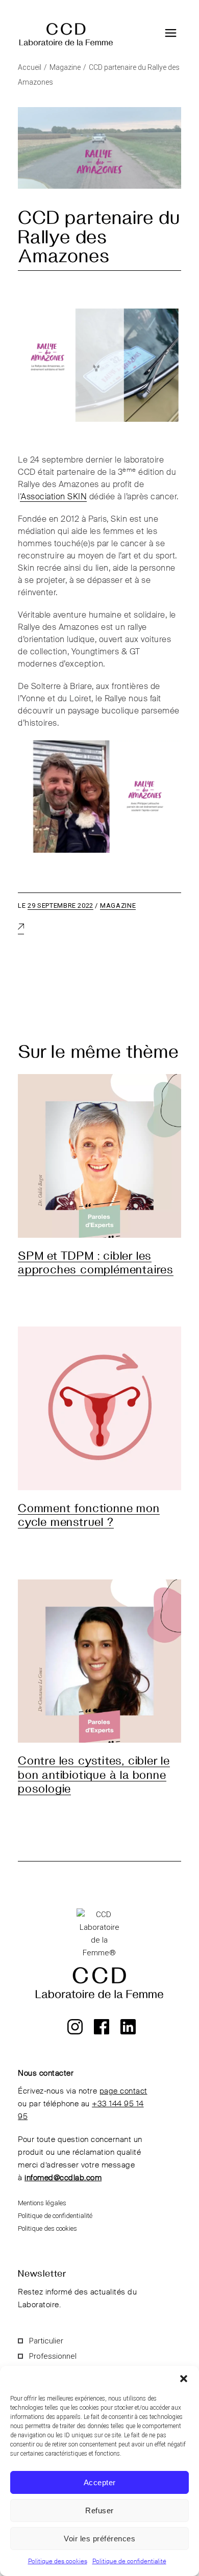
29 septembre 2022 (60, 906)
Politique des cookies (58, 2562)
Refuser (99, 2510)
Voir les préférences (99, 2539)
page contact (123, 2091)
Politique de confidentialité (129, 2562)
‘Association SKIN (54, 497)
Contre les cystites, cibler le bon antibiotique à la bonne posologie (94, 1774)
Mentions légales (42, 2203)
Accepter (100, 2482)
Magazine (65, 67)
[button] (184, 2379)
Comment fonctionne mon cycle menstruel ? (89, 1514)
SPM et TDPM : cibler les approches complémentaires (96, 1262)
